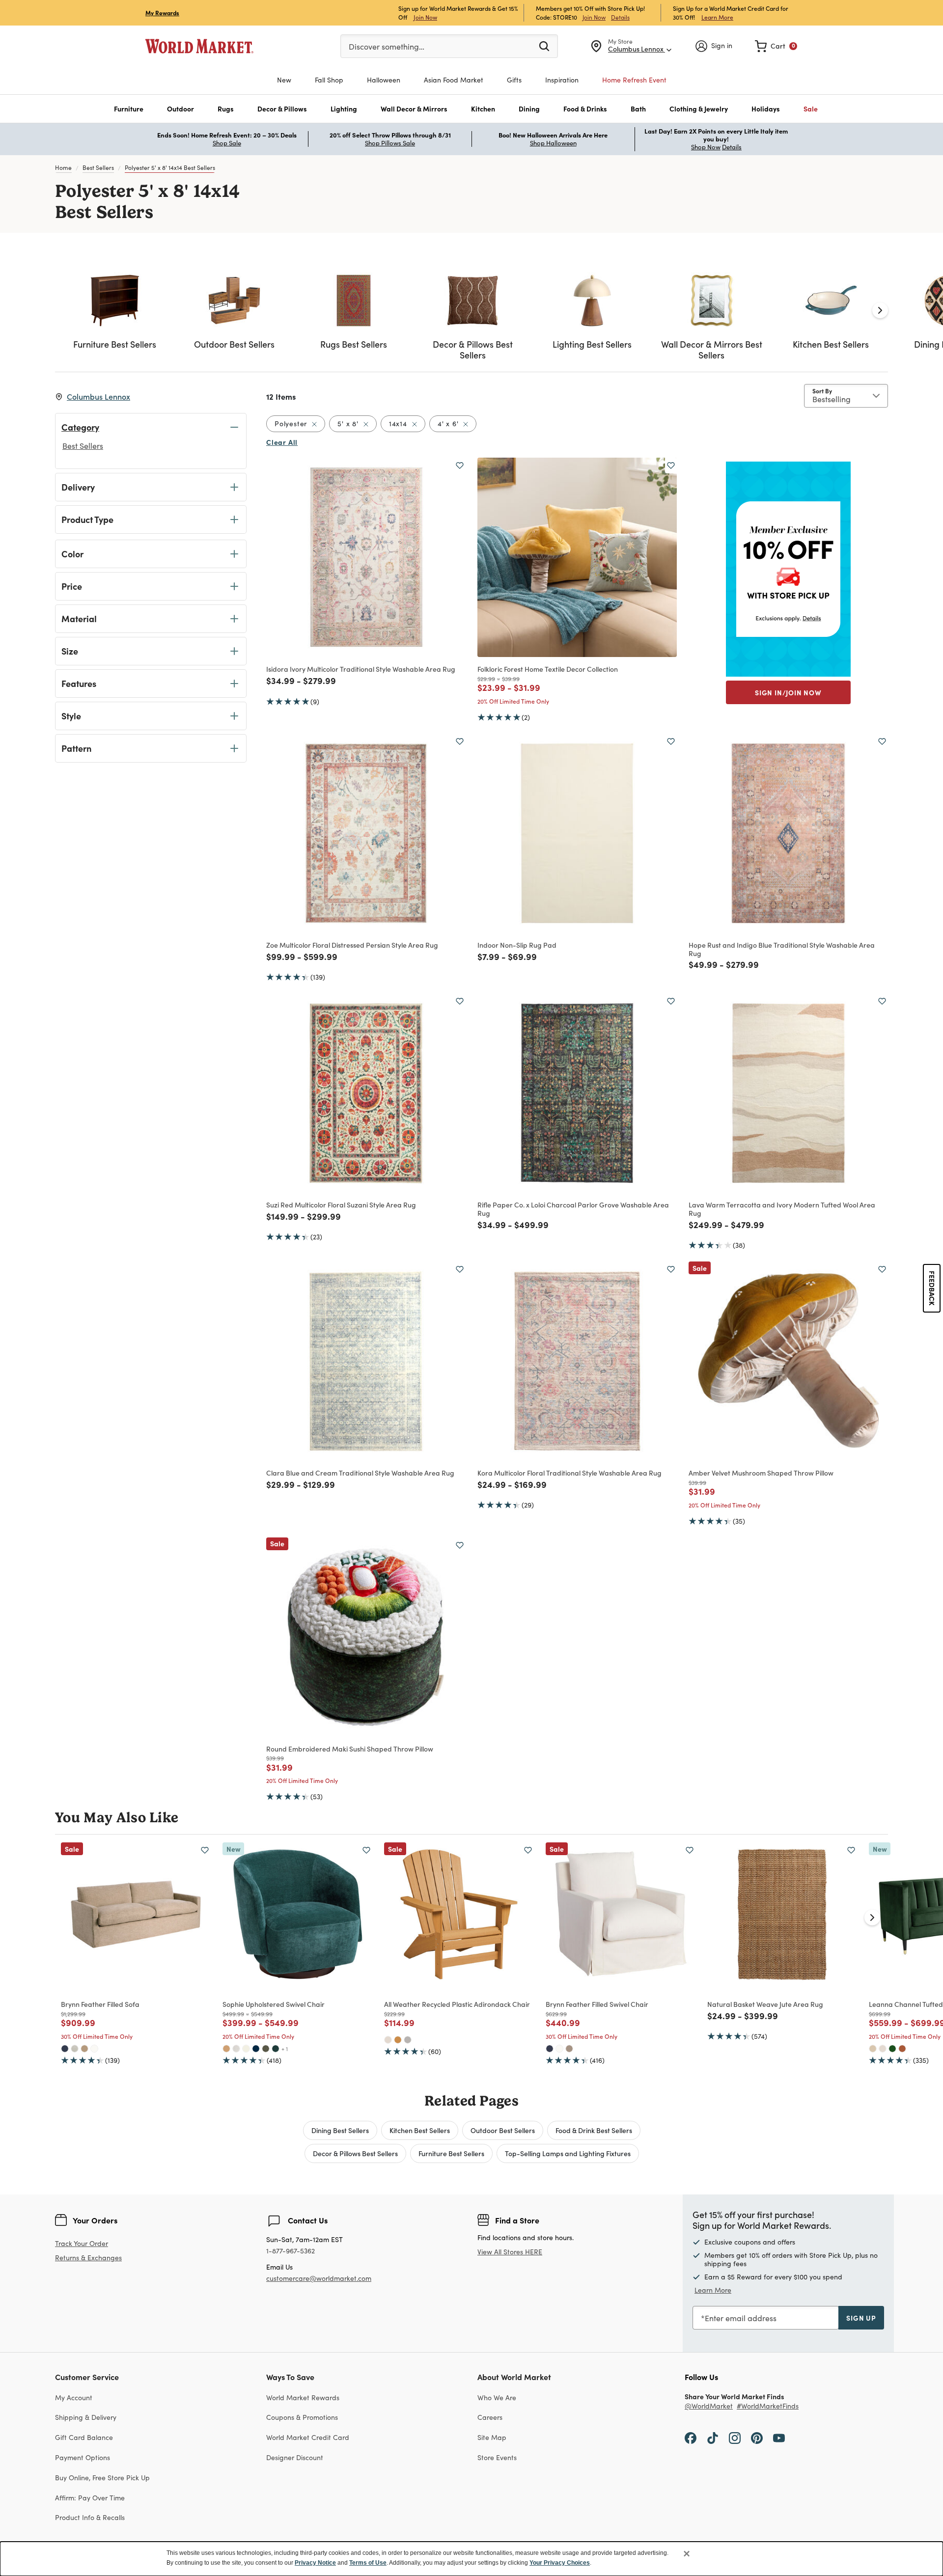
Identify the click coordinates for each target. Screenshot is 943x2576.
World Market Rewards (303, 2398)
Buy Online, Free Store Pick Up (102, 2478)
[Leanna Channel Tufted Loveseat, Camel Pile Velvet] (873, 2049)
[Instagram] (735, 2437)
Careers (490, 2417)
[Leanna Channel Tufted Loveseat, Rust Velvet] (902, 2049)
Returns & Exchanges (88, 2258)
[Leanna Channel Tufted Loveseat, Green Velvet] (892, 2049)
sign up (861, 2318)
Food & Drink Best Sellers (594, 2130)
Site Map (492, 2437)
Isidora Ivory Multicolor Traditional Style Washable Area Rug (361, 669)
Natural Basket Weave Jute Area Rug (765, 2004)
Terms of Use (368, 2563)
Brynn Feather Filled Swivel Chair (597, 2004)
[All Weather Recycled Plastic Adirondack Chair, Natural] (398, 2040)
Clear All (282, 442)
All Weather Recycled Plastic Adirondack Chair (457, 2004)
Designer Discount (295, 2457)
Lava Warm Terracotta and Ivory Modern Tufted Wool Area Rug (782, 1209)
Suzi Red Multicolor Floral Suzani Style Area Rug (341, 1205)
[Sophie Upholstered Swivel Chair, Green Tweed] (266, 2049)
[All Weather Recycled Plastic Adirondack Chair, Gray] (408, 2040)
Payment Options (83, 2457)
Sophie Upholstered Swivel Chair (274, 2004)
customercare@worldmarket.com (319, 2278)
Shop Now (706, 147)
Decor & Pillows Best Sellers (355, 2153)
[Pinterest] (757, 2437)
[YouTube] (779, 2437)
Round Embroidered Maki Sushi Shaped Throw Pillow (350, 1749)
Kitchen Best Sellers (420, 2130)
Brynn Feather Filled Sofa (100, 2004)
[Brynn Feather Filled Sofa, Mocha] (84, 2049)
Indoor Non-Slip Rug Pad (517, 945)
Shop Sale (227, 143)
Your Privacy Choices (560, 2563)
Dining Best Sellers (340, 2130)
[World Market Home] (199, 46)
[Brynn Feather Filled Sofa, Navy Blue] (65, 2049)
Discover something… (387, 46)
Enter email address (741, 2318)
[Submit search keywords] (544, 46)
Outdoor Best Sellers (503, 2130)
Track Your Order (82, 2243)
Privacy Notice (315, 2563)
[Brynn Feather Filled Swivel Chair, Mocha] (569, 2049)
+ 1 (285, 2049)
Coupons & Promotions (302, 2417)
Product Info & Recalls (90, 2517)
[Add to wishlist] (460, 466)
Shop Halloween (553, 143)
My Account (74, 2398)
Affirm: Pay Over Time (90, 2498)
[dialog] (471, 2559)
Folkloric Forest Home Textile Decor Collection (548, 669)
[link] (776, 46)
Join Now (425, 17)
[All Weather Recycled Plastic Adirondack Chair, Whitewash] (388, 2040)
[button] (129, 109)
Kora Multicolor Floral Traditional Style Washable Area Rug (569, 1473)
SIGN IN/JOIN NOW (788, 692)
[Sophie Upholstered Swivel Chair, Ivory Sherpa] (246, 2049)
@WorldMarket (709, 2406)
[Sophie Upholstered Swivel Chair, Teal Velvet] (276, 2049)
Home (63, 167)
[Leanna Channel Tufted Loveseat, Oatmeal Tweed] (883, 2049)
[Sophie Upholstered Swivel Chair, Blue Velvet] (256, 2049)
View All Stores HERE (510, 2252)
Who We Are (497, 2398)
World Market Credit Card (308, 2437)
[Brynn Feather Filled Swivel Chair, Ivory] (559, 2049)
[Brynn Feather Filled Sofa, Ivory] (94, 2049)
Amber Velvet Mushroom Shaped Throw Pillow (761, 1473)
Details (620, 17)
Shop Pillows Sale (390, 143)
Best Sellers (98, 167)
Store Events (497, 2457)
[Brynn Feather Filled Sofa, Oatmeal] (75, 2049)
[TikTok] (713, 2437)
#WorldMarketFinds (768, 2406)
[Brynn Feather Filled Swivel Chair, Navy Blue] (550, 2049)
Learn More (717, 17)
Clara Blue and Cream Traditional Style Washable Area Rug (360, 1473)
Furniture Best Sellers (451, 2153)
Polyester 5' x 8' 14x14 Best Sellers (170, 167)
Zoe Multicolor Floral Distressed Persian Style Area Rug (352, 945)
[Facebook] (691, 2437)
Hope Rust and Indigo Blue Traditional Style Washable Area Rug (782, 949)
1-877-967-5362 (291, 2251)
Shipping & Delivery (86, 2417)
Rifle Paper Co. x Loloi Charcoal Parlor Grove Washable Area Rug (573, 1209)
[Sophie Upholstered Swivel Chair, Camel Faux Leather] (226, 2049)
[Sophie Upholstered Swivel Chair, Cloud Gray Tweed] (236, 2049)
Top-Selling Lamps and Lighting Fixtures (568, 2153)
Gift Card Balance (84, 2437)
